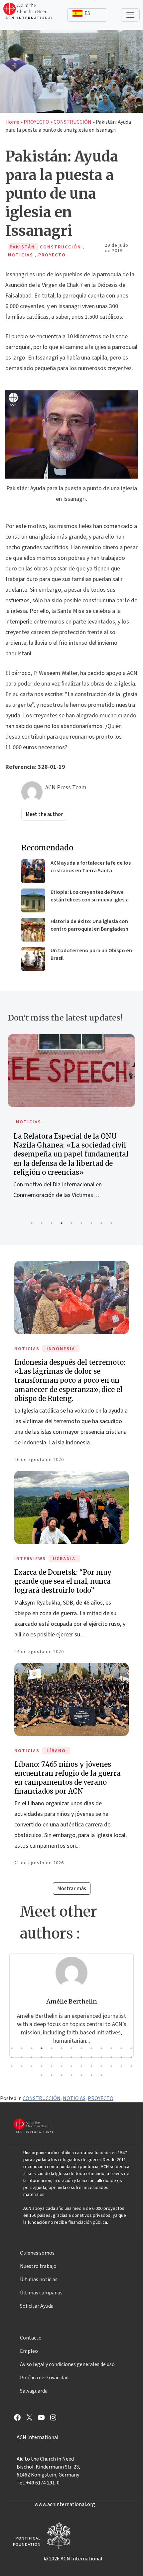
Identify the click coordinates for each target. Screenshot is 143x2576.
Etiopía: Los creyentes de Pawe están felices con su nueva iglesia (90, 896)
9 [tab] (111, 1223)
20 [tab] (71, 2057)
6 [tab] (81, 1223)
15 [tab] (22, 2057)
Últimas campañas (41, 2293)
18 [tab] (52, 2057)
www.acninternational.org (65, 2504)
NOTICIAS (112, 1122)
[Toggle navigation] (130, 15)
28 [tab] (22, 2066)
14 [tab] (12, 2057)
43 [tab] (71, 2075)
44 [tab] (81, 2075)
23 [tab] (101, 2057)
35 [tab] (91, 2066)
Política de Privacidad (44, 2378)
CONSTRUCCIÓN (72, 122)
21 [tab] (81, 2057)
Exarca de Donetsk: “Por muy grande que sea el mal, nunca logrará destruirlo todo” (63, 1581)
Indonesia (61, 1349)
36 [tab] (101, 2066)
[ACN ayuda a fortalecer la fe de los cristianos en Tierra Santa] (33, 871)
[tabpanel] (71, 2005)
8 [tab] (101, 1223)
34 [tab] (81, 2066)
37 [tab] (111, 2066)
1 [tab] (32, 1223)
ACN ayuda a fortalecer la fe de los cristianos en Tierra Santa (91, 867)
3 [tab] (52, 1223)
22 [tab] (91, 2057)
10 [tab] (101, 2048)
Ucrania (64, 1559)
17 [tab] (42, 2057)
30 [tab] (42, 2066)
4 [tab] (62, 1223)
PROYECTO (36, 122)
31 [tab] (52, 2066)
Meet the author (44, 814)
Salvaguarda (34, 2391)
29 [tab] (32, 2066)
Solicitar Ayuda (37, 2306)
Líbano (56, 1751)
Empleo (29, 2351)
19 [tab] (62, 2057)
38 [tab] (121, 2066)
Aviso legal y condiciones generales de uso (67, 2364)
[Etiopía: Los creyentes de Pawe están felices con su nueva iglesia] (33, 900)
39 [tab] (131, 2066)
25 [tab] (121, 2057)
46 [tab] (101, 2075)
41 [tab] (52, 2075)
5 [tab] (71, 1223)
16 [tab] (32, 2057)
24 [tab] (111, 2057)
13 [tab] (131, 2048)
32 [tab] (62, 2066)
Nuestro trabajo (38, 2266)
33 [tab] (71, 2066)
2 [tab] (42, 1223)
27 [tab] (12, 2066)
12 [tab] (121, 2048)
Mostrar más (72, 1888)
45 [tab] (91, 2075)
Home (12, 122)
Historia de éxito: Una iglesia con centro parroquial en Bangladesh (89, 925)
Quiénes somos (37, 2253)
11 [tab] (111, 2048)
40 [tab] (42, 2075)
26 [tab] (131, 2057)
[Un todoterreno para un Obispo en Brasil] (33, 959)
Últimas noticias (39, 2279)
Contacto (31, 2338)
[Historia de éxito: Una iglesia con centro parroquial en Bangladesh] (33, 930)
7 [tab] (91, 1223)
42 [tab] (62, 2075)
